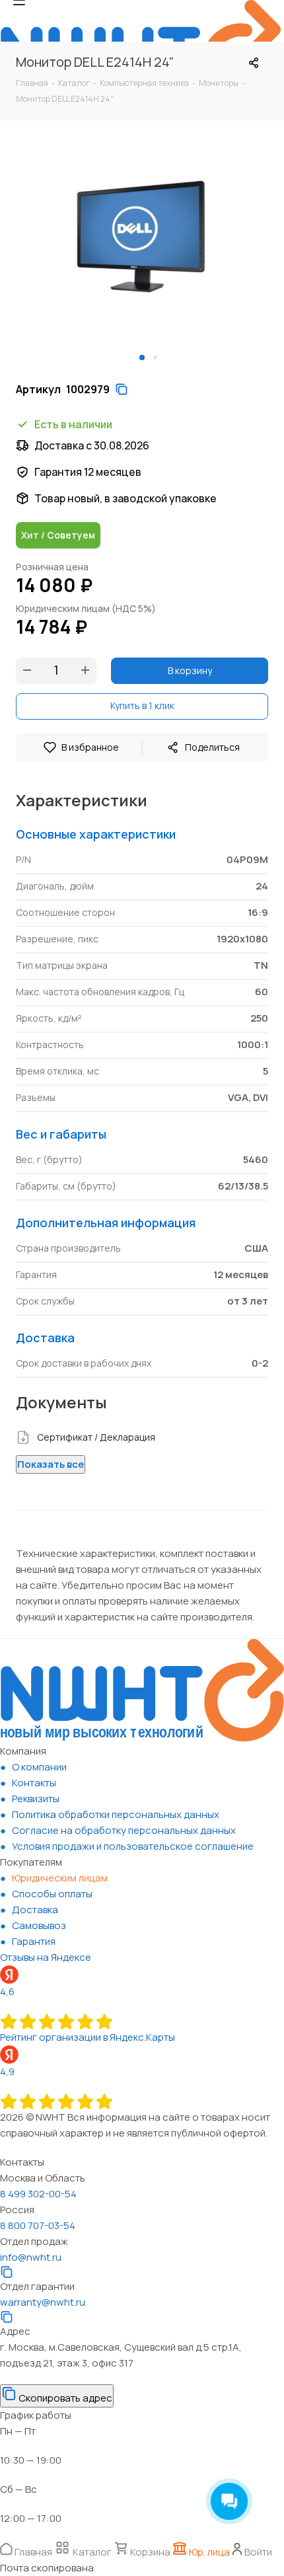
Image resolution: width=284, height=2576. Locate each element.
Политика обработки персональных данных (116, 1814)
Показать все (51, 1464)
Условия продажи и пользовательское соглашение (133, 1846)
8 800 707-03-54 (38, 2225)
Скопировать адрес (64, 2398)
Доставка (35, 1910)
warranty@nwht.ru (43, 2302)
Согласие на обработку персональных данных (124, 1830)
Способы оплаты (52, 1894)
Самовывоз (39, 1925)
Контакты (34, 1783)
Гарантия (34, 1941)
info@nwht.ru (31, 2257)
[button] (142, 358)
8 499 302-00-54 (38, 2194)
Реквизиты (36, 1799)
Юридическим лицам (60, 1878)
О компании (39, 1767)
